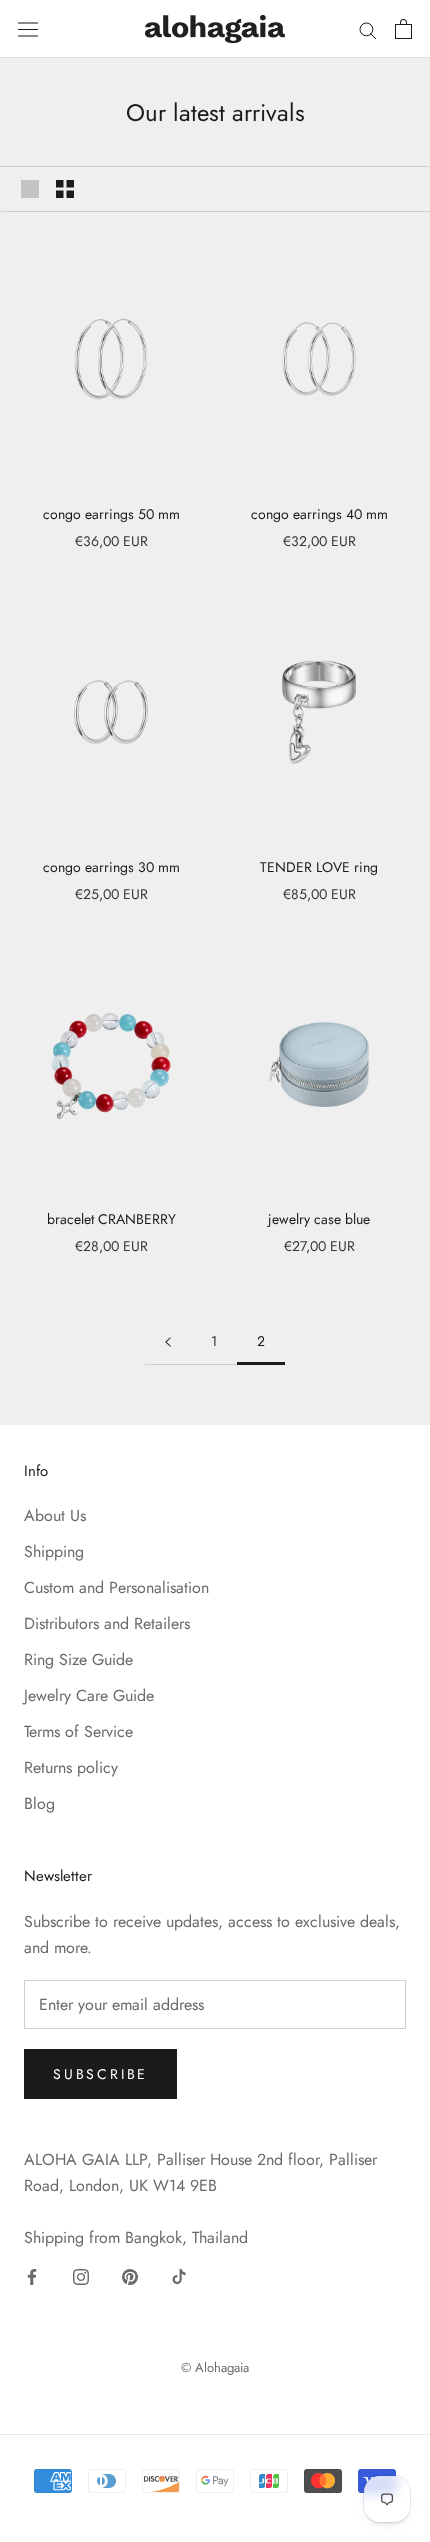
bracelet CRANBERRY (111, 1219)
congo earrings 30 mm (111, 867)
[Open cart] (403, 29)
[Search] (368, 29)
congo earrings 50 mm (111, 514)
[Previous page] (168, 1341)
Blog (39, 1803)
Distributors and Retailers (107, 1623)
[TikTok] (179, 2276)
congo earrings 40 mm (319, 514)
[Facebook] (32, 2276)
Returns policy (71, 1767)
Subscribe (100, 2074)
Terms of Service (78, 1731)
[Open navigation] (28, 28)
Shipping (54, 1551)
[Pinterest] (130, 2276)
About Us (55, 1515)
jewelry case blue (319, 1219)
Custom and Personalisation (116, 1587)
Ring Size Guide (78, 1659)
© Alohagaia (215, 2367)
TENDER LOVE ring (319, 867)
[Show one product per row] (30, 189)
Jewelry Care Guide (89, 1695)
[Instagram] (81, 2276)
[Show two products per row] (65, 189)
